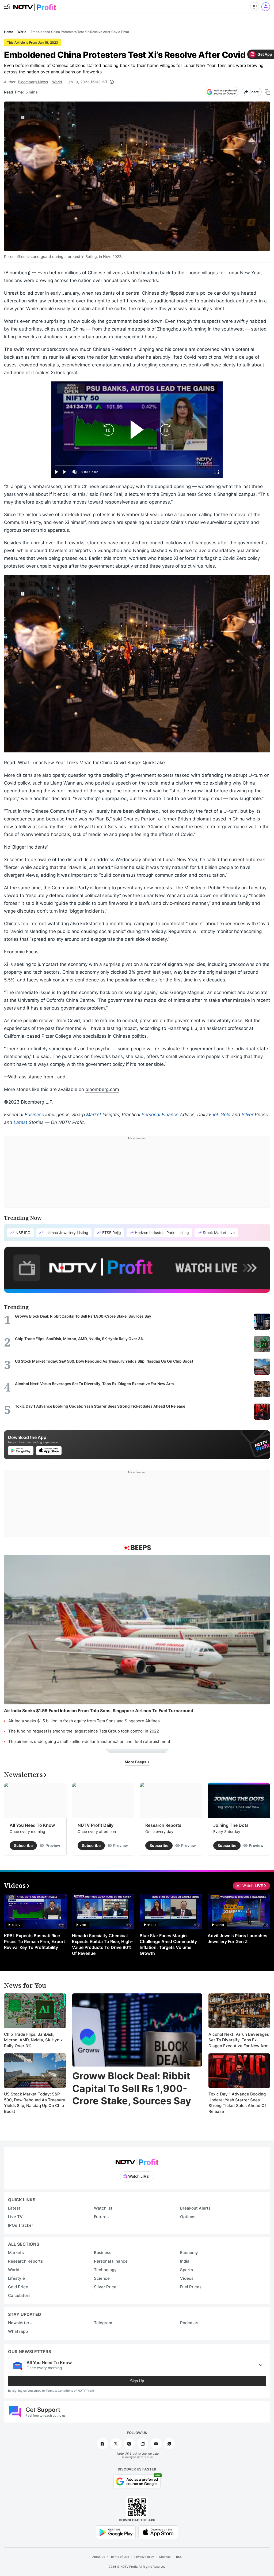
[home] (35, 5)
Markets (16, 2253)
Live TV (15, 2217)
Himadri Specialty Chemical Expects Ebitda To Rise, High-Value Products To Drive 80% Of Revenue (102, 1944)
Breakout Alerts (195, 2208)
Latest (20, 1122)
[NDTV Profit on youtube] (156, 2444)
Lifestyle (16, 2278)
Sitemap (165, 2557)
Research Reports (163, 1825)
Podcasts (189, 2323)
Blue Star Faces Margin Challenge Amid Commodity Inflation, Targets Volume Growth (168, 1944)
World (57, 82)
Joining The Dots (231, 1825)
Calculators (19, 2295)
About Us (99, 2557)
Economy (189, 2253)
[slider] (137, 466)
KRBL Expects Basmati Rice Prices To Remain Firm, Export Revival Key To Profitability (35, 1941)
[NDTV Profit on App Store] (158, 2532)
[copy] (267, 92)
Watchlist (103, 2208)
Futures (101, 2217)
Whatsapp (18, 2331)
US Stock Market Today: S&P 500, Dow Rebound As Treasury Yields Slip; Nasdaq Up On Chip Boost (35, 2103)
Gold (226, 1115)
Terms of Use (120, 2557)
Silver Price (105, 2287)
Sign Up (137, 2381)
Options (188, 2217)
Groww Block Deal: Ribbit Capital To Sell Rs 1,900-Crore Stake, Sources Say (132, 2088)
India (185, 2261)
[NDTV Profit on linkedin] (143, 2444)
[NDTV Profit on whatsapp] (169, 2444)
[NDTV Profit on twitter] (116, 2444)
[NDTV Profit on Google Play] (116, 2532)
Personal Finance (160, 1115)
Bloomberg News (33, 82)
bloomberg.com (102, 1089)
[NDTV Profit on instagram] (129, 2444)
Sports (187, 2270)
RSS (179, 2557)
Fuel (213, 1115)
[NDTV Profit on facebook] (102, 2444)
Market (94, 1115)
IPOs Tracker (21, 2225)
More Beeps (136, 1762)
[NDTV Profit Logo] (137, 2160)
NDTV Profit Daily (96, 1825)
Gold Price (18, 2287)
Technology (105, 2270)
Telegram (103, 2323)
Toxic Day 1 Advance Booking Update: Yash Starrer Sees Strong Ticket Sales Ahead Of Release (237, 2103)
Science (102, 2278)
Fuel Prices (191, 2287)
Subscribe (23, 1845)
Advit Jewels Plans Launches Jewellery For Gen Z (237, 1938)
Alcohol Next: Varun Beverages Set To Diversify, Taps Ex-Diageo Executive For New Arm (239, 2040)
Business (34, 1115)
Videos (187, 2278)
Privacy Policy (144, 2557)
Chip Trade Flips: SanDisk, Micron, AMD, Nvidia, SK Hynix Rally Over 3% (33, 2040)
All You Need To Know (32, 1825)
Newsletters (20, 2323)
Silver (248, 1115)
